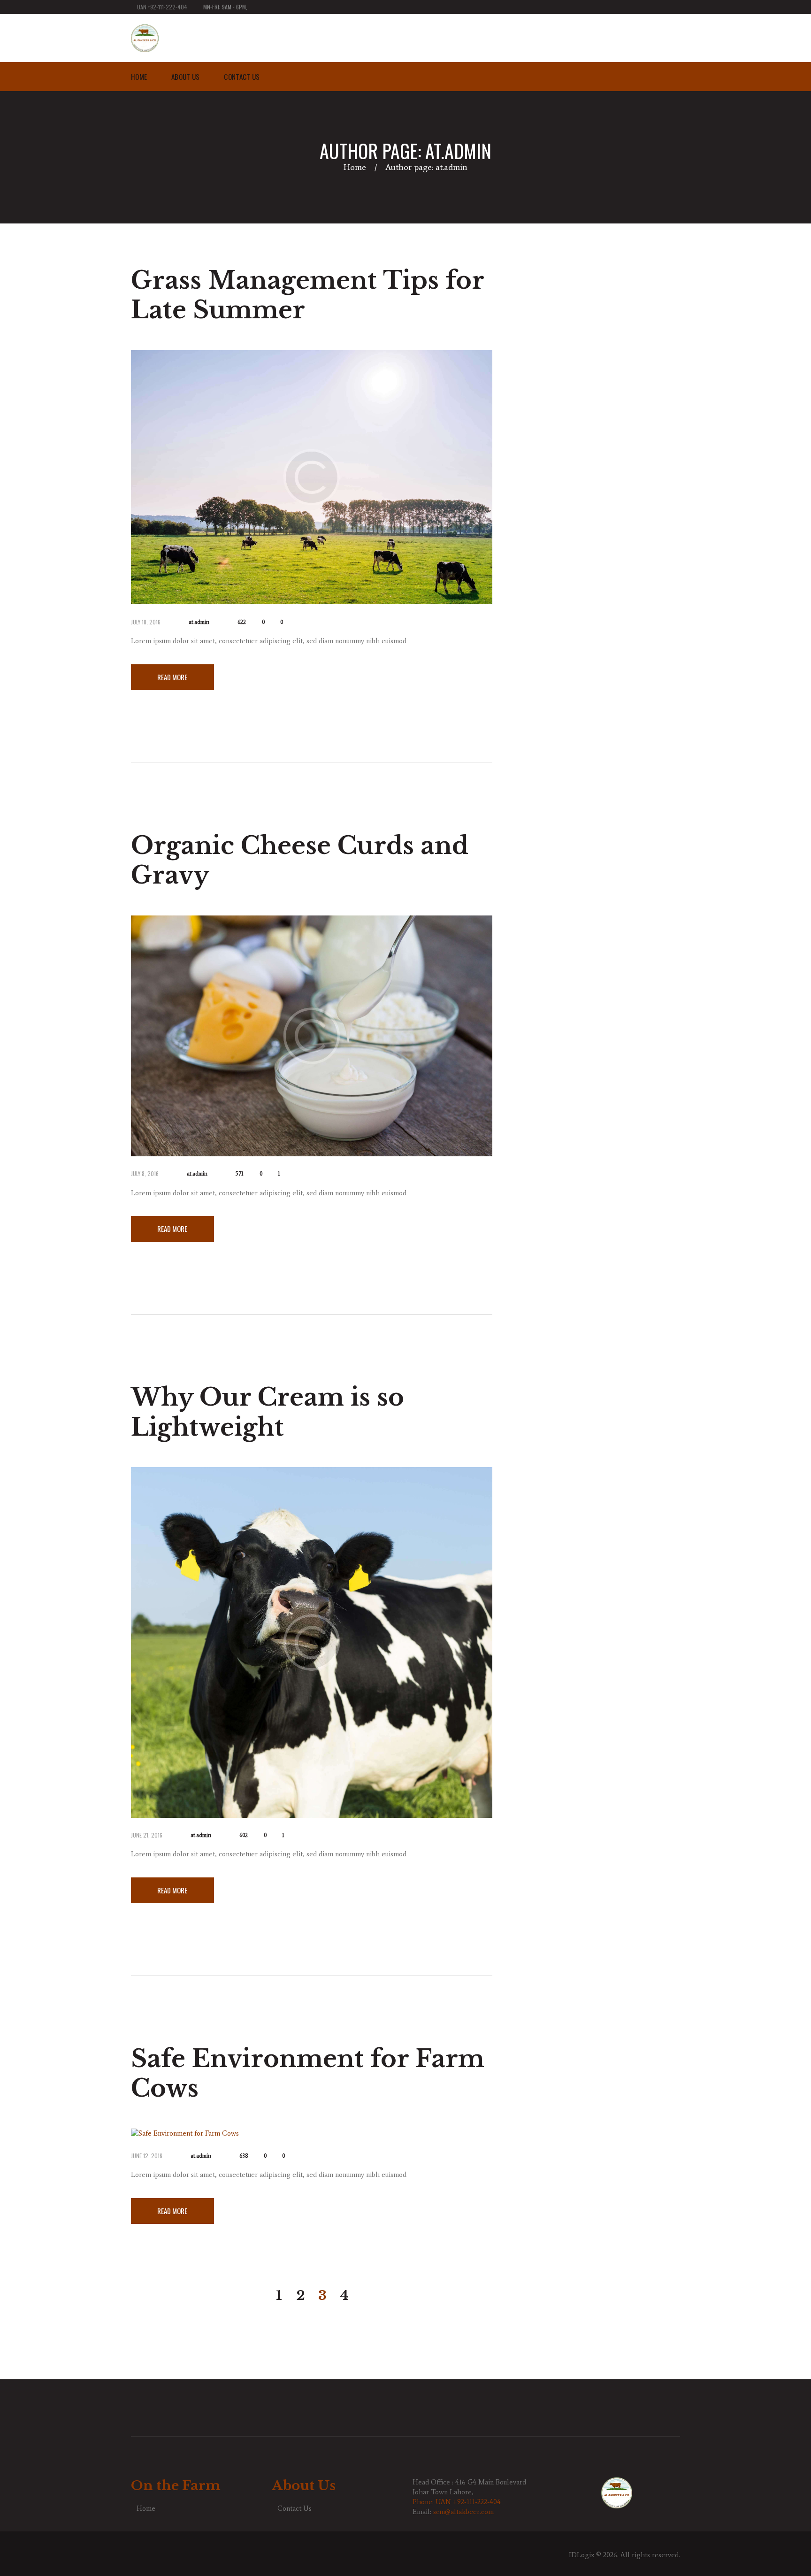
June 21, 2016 (147, 1835)
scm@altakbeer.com (463, 2512)
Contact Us (295, 2508)
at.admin (199, 622)
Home (355, 167)
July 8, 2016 (145, 1173)
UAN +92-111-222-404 (162, 7)
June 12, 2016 (147, 2156)
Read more (172, 677)
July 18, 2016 (146, 622)
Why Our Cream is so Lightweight (268, 1412)
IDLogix (581, 2555)
